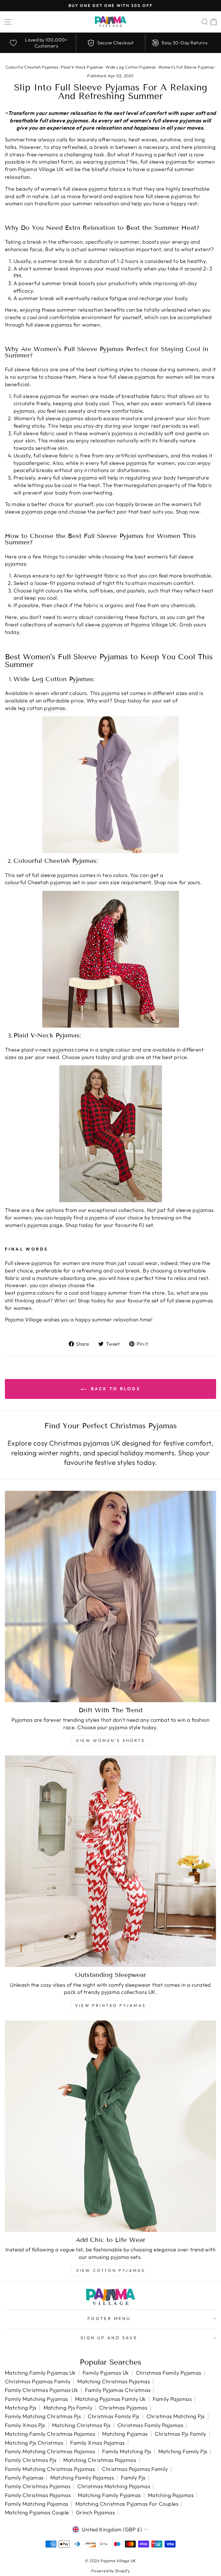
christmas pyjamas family (38, 2381)
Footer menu (109, 2318)
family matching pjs (127, 2451)
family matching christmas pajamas (50, 2451)
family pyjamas (24, 2478)
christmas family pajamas (150, 2425)
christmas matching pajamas (114, 2486)
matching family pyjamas (109, 2495)
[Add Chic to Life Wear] (110, 2126)
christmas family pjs (114, 2416)
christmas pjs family (181, 2434)
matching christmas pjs (81, 2425)
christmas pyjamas (123, 2408)
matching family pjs (183, 2451)
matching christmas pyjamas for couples (127, 2504)
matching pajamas (171, 2495)
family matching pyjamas (37, 2399)
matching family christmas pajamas (50, 2434)
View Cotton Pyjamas (111, 2270)
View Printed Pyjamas (110, 2005)
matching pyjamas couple (37, 2512)
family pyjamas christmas (118, 2390)
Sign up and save (109, 2338)
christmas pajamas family (135, 2469)
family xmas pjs (25, 2425)
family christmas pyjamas (38, 2486)
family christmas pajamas (38, 2495)
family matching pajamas (37, 2504)
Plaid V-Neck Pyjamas (82, 67)
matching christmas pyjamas (114, 2381)
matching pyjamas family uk (110, 2399)
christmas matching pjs (176, 2416)
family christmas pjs (31, 2460)
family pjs (133, 2478)
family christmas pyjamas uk (41, 2390)
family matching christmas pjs (43, 2416)
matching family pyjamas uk (40, 2373)
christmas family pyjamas (169, 2373)
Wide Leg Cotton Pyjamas (131, 67)
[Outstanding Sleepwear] (110, 1861)
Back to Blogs (115, 1389)
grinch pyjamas (95, 2512)
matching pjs (21, 2408)
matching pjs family (68, 2408)
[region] (110, 43)
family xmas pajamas (98, 2443)
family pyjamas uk (106, 2373)
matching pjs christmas (34, 2443)
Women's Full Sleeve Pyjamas (186, 67)
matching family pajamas (82, 2478)
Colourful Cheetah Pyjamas (32, 67)
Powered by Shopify (110, 2571)
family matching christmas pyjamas (50, 2469)
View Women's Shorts (110, 1740)
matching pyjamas (125, 2434)
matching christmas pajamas (100, 2460)
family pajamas (172, 2399)
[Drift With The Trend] (110, 1596)
